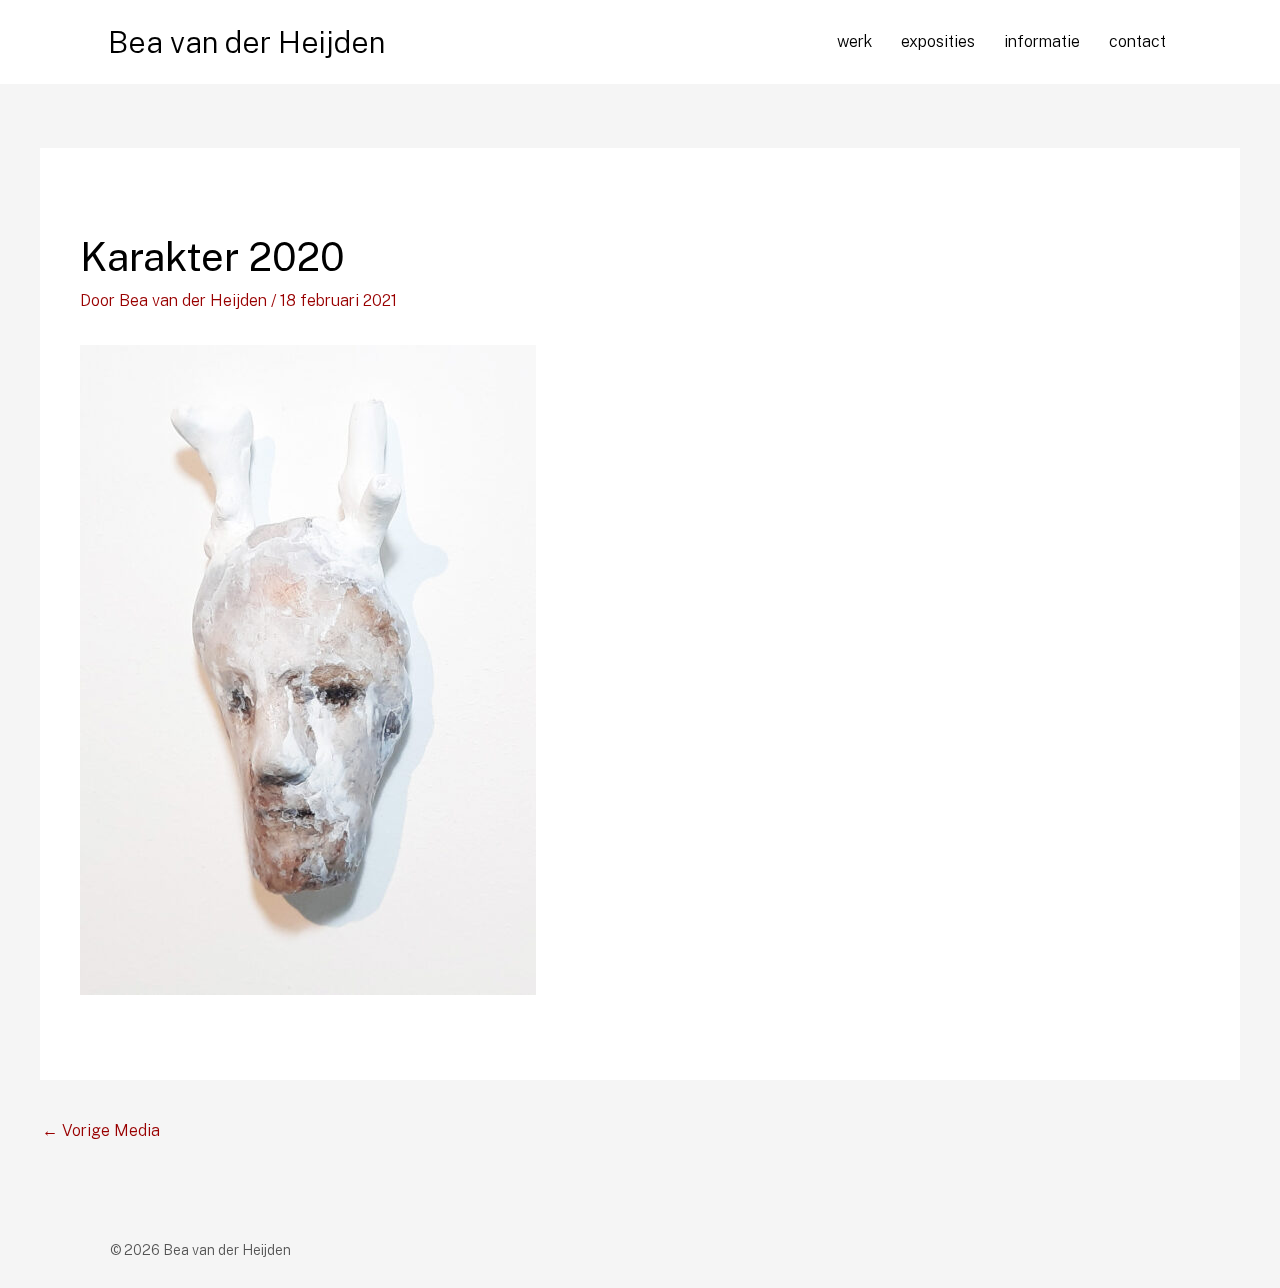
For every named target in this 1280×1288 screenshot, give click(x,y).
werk (854, 41)
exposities (938, 41)
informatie (1042, 41)
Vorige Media (101, 1130)
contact (1137, 41)
